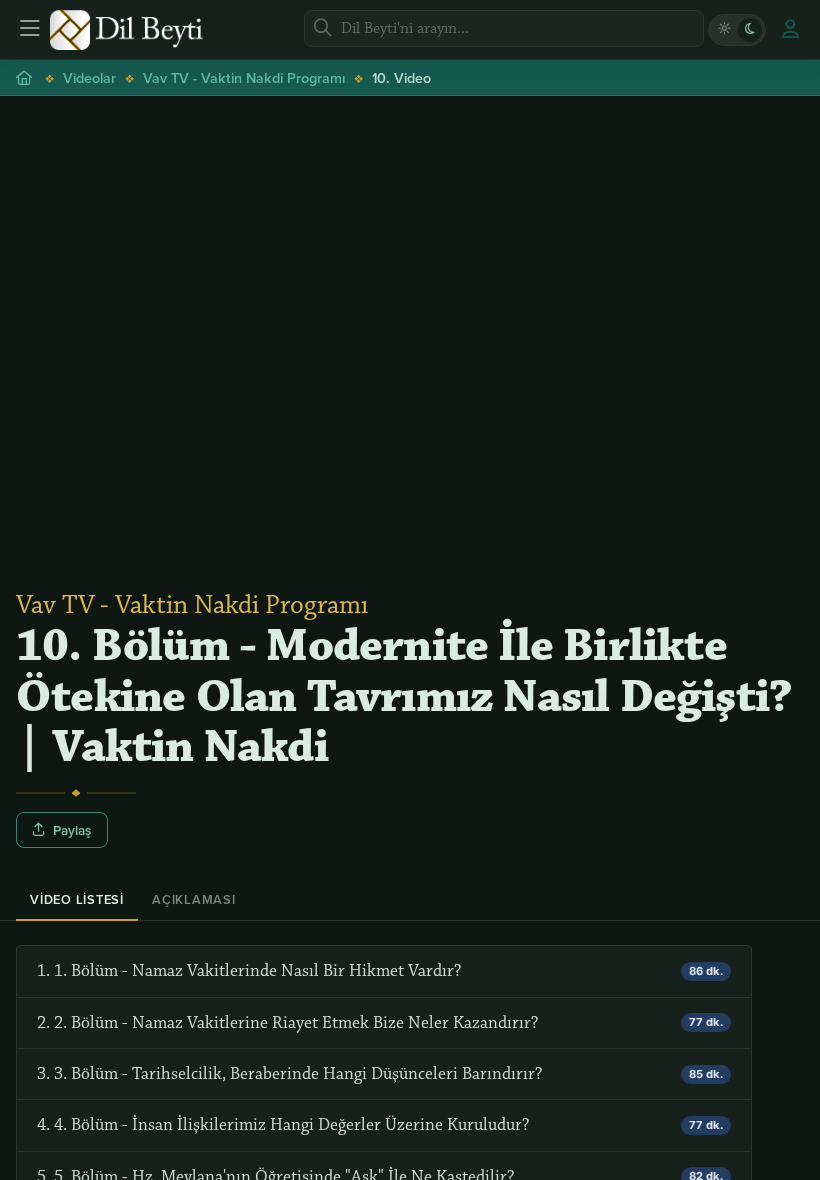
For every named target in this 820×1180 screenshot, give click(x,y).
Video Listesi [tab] (77, 899)
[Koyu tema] (750, 30)
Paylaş (72, 830)
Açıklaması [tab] (194, 899)
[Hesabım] (790, 30)
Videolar (89, 77)
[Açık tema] (724, 30)
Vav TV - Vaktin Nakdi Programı (244, 77)
